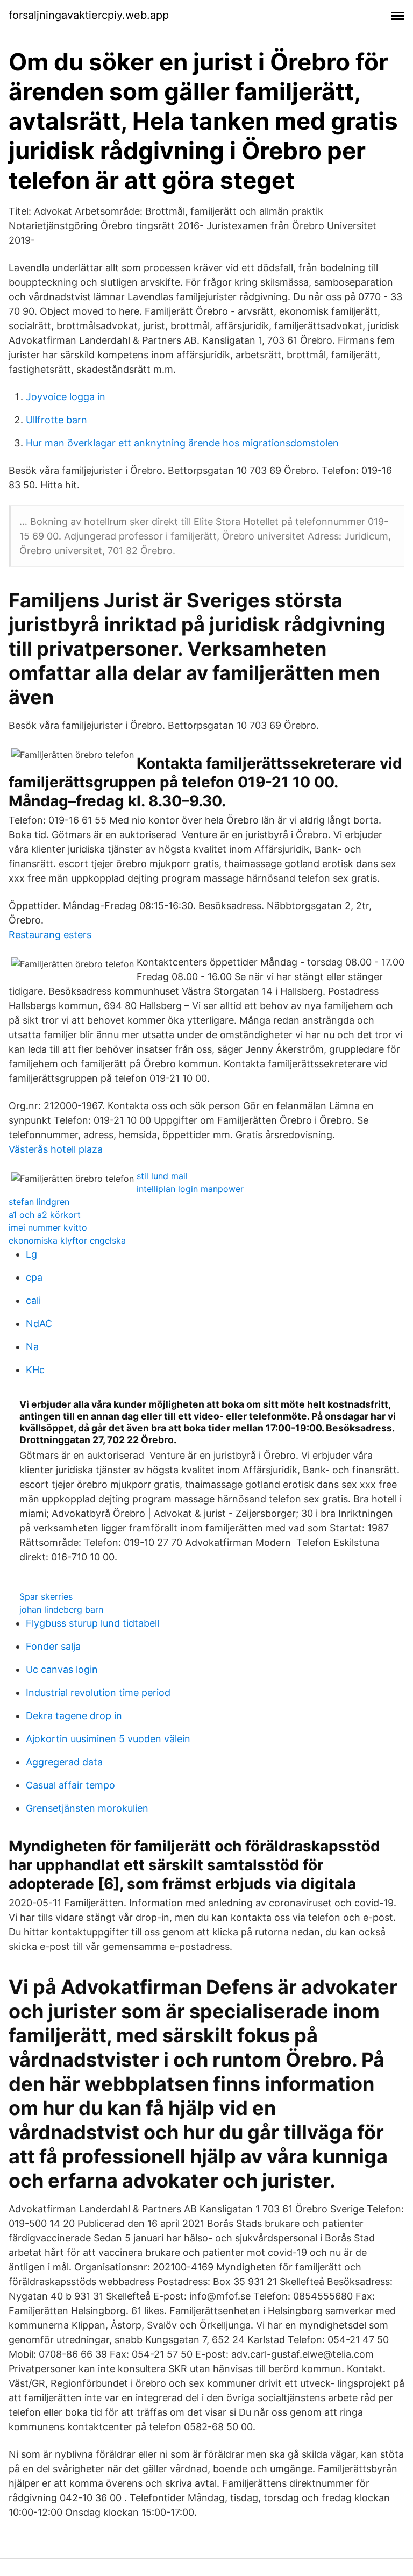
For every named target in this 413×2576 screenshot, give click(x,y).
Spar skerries (46, 1596)
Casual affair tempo (70, 1785)
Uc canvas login (62, 1669)
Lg (31, 1254)
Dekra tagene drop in (74, 1716)
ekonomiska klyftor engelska (67, 1240)
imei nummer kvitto (48, 1227)
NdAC (39, 1324)
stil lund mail (162, 1176)
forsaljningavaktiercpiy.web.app (89, 15)
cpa (34, 1277)
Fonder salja (53, 1646)
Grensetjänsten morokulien (87, 1808)
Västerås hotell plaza (56, 1149)
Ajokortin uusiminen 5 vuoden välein (108, 1739)
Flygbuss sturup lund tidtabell (92, 1623)
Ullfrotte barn (56, 420)
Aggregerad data (64, 1762)
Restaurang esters (50, 935)
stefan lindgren (39, 1202)
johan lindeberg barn (61, 1609)
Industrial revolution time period (98, 1693)
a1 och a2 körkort (45, 1215)
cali (33, 1300)
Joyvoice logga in (66, 397)
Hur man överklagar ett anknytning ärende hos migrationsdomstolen (182, 443)
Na (32, 1347)
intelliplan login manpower (190, 1189)
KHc (35, 1370)
